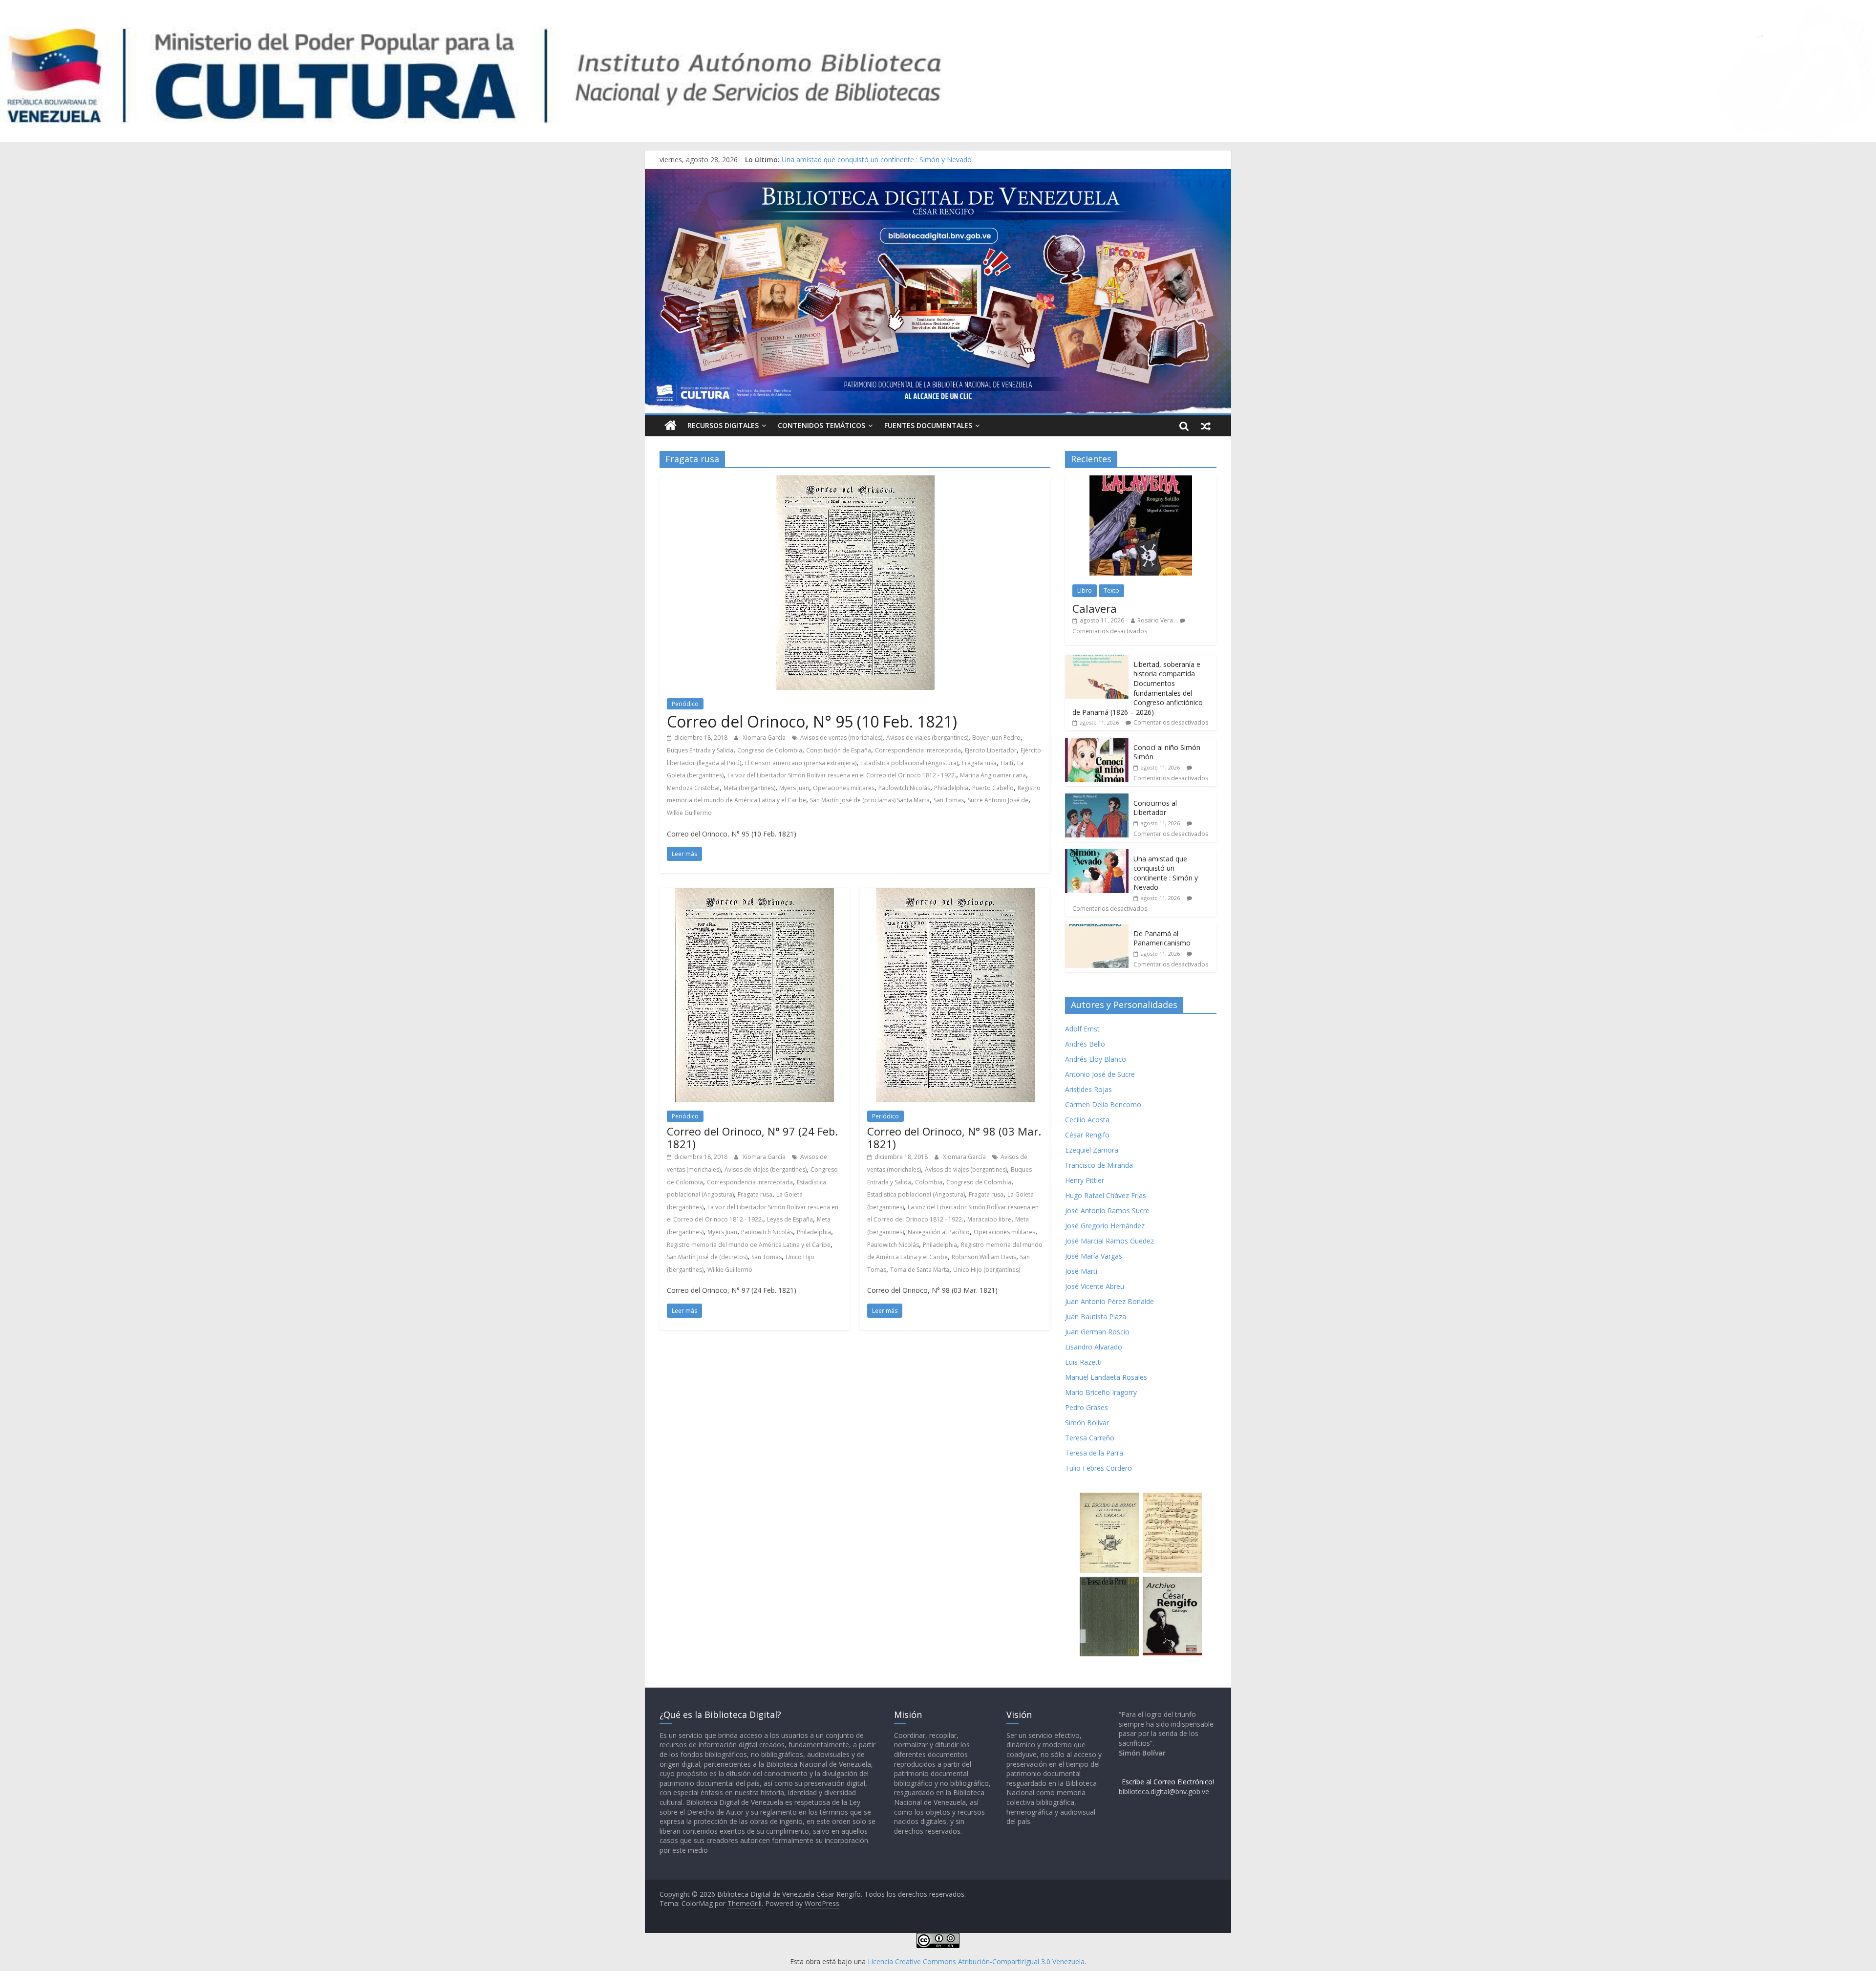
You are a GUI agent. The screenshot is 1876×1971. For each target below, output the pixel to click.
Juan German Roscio (1097, 1332)
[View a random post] (1206, 426)
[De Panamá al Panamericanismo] (1097, 929)
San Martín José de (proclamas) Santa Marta (870, 800)
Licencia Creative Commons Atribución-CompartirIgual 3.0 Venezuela (976, 1961)
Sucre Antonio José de (998, 800)
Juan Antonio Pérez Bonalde (1109, 1301)
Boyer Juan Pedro (996, 738)
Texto (1111, 590)
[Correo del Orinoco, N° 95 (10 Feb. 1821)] (855, 481)
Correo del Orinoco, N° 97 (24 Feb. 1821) (752, 1137)
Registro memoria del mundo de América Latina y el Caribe (749, 1245)
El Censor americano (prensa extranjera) (801, 763)
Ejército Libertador (991, 750)
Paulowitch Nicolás (904, 788)
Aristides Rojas (1088, 1089)
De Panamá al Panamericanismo (1162, 938)
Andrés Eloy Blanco (1096, 1059)
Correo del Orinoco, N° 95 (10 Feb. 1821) (812, 721)
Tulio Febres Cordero (1098, 1468)
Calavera (1095, 608)
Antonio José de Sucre (1100, 1074)
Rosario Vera (1155, 620)
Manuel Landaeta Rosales (1106, 1377)
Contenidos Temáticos (821, 425)
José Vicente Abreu (1095, 1286)
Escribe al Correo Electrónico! (1168, 1782)
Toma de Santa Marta (920, 1270)
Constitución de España (839, 750)
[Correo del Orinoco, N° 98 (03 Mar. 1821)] (955, 894)
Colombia (929, 1182)
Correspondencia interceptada (918, 750)
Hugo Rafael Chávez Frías (1106, 1195)
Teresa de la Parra (1094, 1453)
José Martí (1081, 1271)
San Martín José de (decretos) (707, 1257)
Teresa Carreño (1090, 1438)
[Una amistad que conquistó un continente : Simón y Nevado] (1097, 854)
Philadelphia (951, 788)
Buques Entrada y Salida (700, 750)
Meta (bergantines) (749, 788)
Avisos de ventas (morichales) (841, 738)
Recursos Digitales (723, 425)
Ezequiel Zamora (1092, 1150)
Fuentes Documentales (928, 425)
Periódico (685, 704)
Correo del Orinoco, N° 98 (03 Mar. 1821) (954, 1137)
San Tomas (949, 800)
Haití (1007, 763)
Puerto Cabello (993, 788)
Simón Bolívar (1087, 1423)
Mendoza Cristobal (693, 788)
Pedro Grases (1087, 1407)
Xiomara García (765, 738)
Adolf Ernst (1082, 1029)
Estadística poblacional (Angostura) (909, 763)
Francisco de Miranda (1099, 1165)
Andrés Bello (1085, 1044)
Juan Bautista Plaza (1096, 1317)
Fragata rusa (979, 763)
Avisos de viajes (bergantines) (927, 738)
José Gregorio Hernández (1105, 1226)
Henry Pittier (1085, 1180)
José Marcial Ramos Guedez (1109, 1241)
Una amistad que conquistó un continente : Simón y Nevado (1166, 873)
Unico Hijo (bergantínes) (987, 1270)
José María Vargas (1094, 1256)
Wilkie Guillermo (689, 813)
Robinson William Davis (984, 1257)
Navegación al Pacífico (939, 1232)
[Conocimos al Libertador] (1097, 799)
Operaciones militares (844, 788)
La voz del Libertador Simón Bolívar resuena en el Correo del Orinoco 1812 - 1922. (842, 775)
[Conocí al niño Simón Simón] (1097, 743)
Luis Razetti (1083, 1362)
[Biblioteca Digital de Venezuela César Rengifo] (938, 175)
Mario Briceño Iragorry (1101, 1392)
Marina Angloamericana (993, 775)
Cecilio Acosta (1087, 1120)
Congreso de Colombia (770, 750)
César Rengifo (1087, 1135)
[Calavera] (1141, 481)
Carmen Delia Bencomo (1103, 1104)
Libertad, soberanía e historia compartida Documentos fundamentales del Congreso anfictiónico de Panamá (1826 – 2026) (1138, 688)
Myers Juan (794, 788)
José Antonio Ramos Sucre (1107, 1210)
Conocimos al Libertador (821, 160)
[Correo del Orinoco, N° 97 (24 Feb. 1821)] (755, 894)
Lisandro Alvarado (1094, 1347)
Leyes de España (790, 1219)
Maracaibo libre (989, 1219)
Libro (1085, 590)
